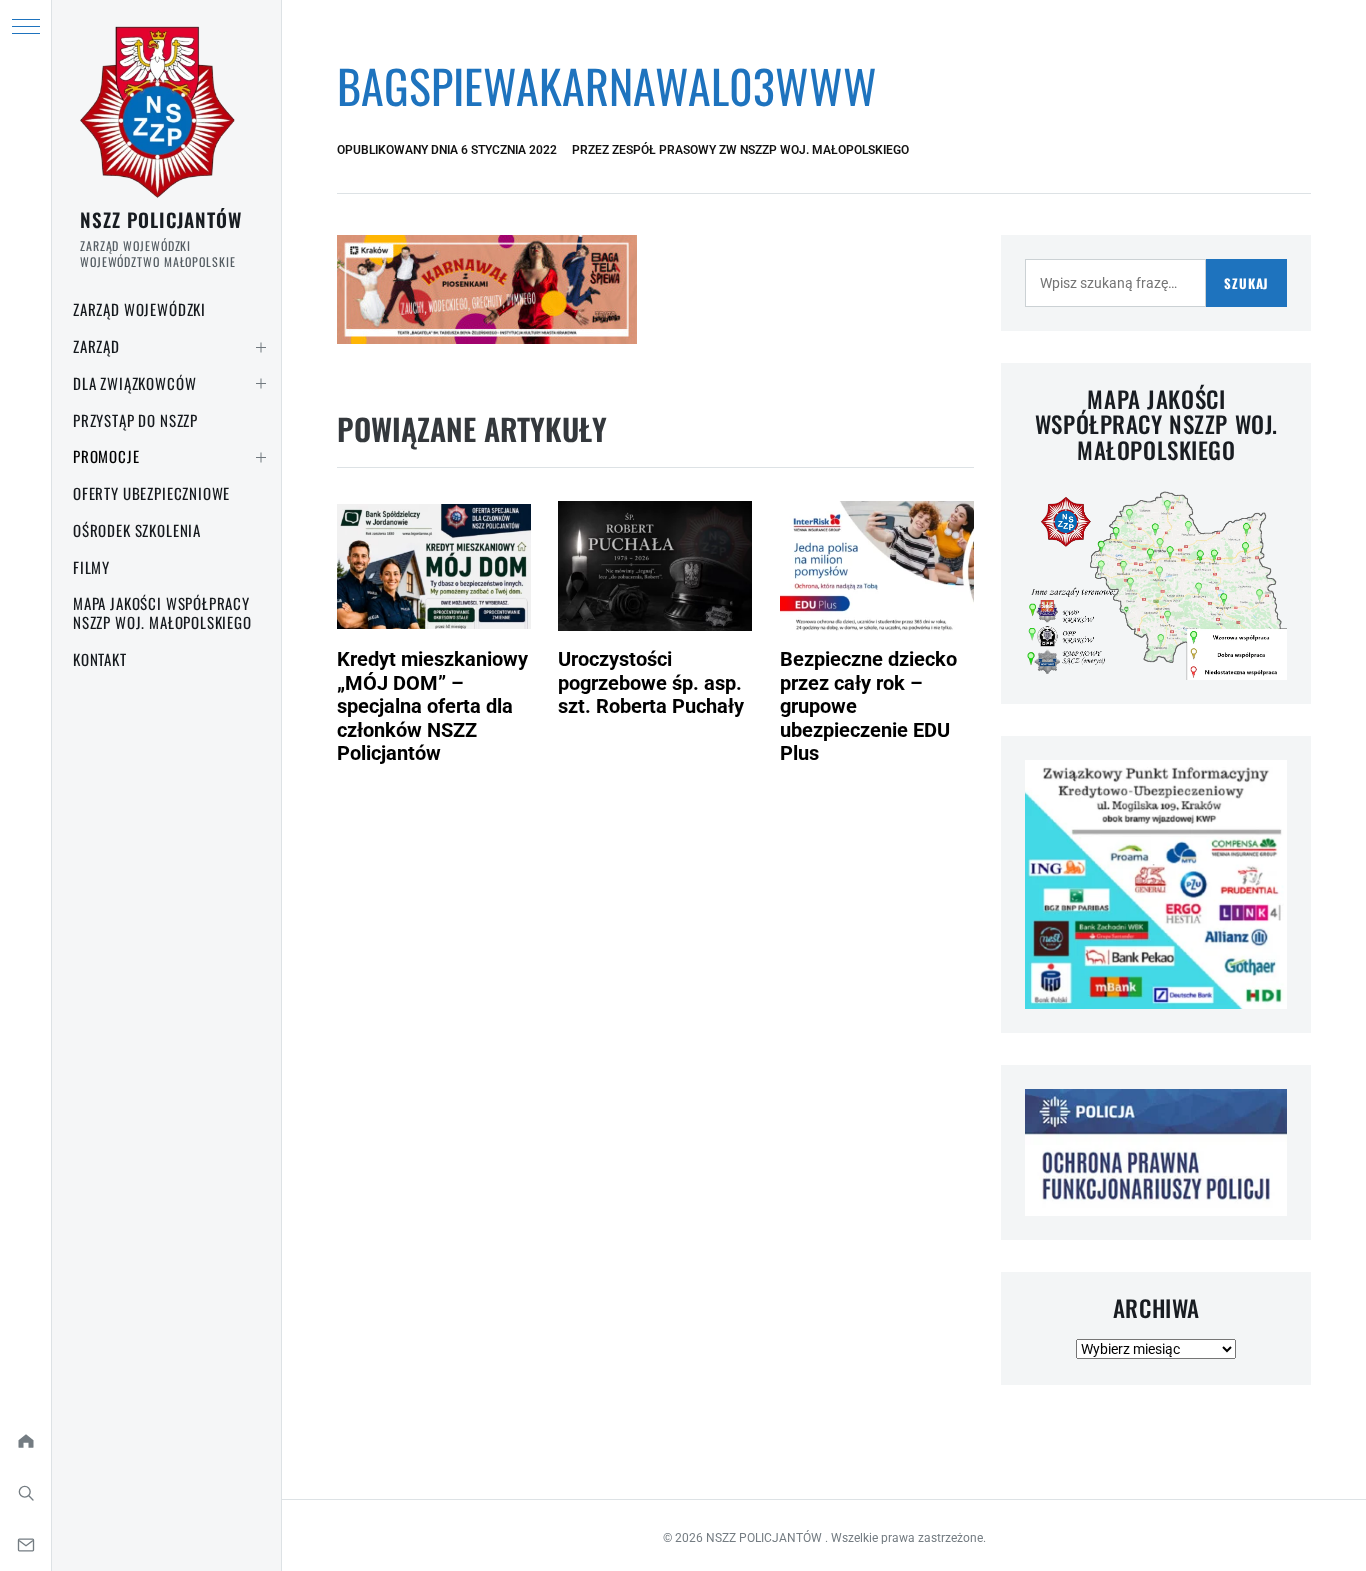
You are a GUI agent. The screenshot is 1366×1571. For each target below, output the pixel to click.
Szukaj (1246, 283)
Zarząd (96, 346)
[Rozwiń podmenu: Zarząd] (261, 347)
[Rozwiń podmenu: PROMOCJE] (261, 457)
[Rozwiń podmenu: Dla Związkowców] (261, 384)
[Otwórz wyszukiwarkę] (25, 1493)
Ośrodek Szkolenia (137, 530)
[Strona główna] (25, 1441)
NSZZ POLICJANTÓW (161, 219)
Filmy (91, 567)
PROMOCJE (106, 456)
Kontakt (100, 659)
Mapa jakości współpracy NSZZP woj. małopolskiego (162, 612)
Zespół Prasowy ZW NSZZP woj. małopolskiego (760, 150)
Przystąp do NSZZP (135, 420)
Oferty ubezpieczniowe (151, 493)
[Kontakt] (25, 1545)
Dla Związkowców (134, 383)
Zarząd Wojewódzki (139, 309)
